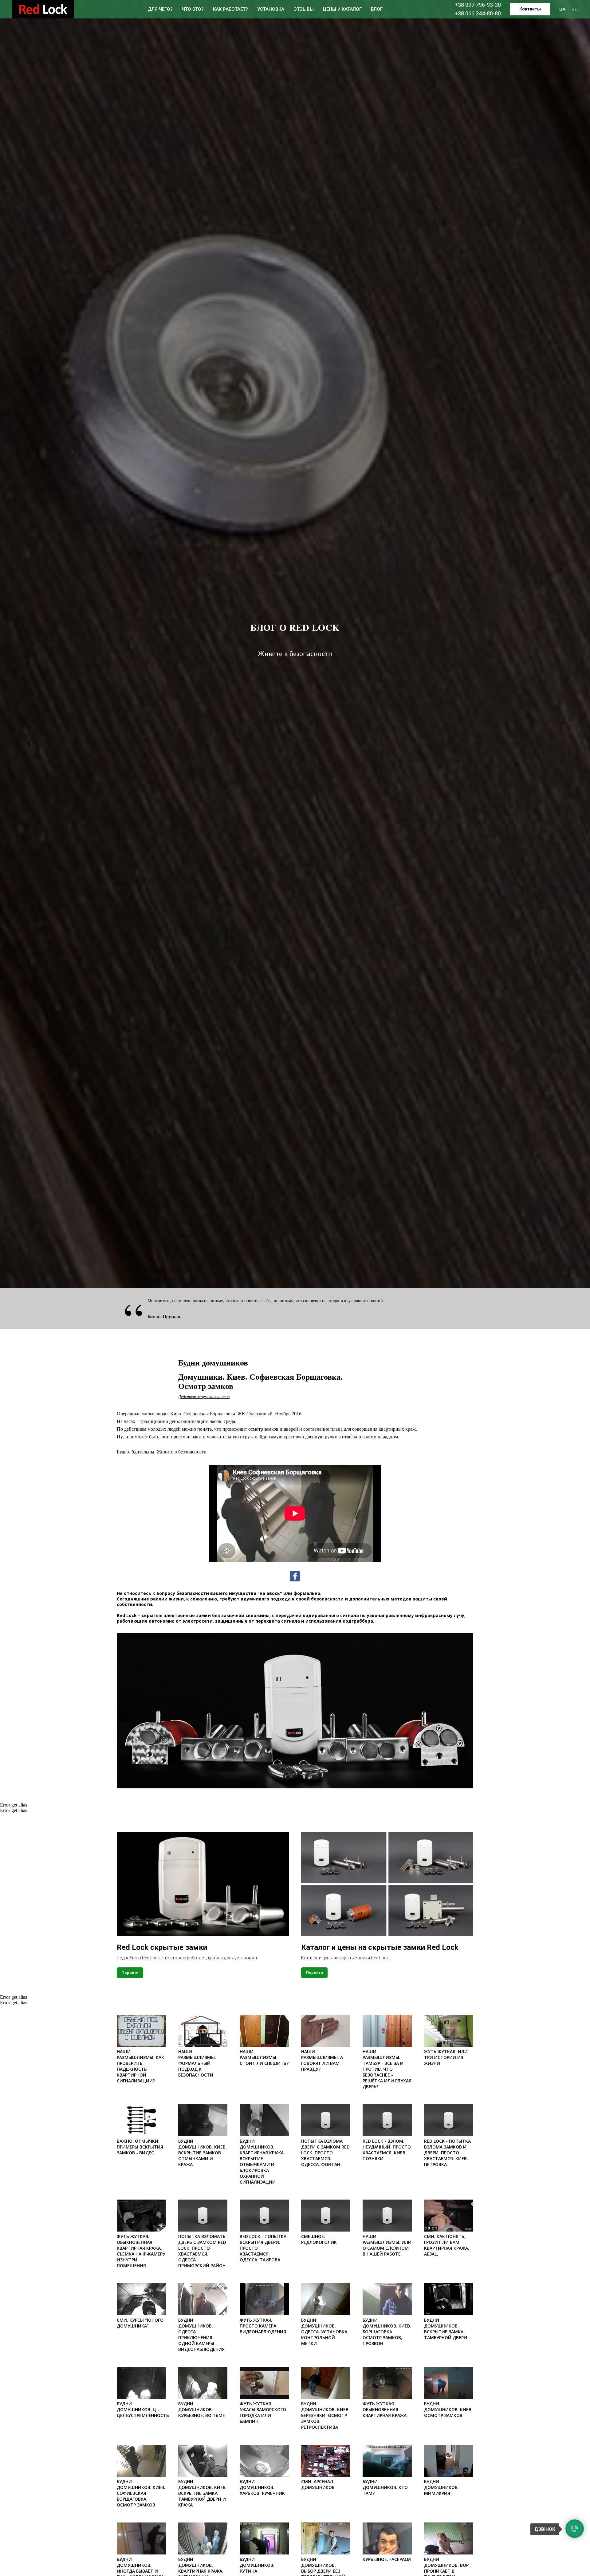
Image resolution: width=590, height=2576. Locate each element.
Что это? (193, 9)
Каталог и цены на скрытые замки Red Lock (380, 1947)
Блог (377, 9)
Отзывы (304, 9)
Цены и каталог (342, 9)
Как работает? (230, 9)
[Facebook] (295, 1576)
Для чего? (160, 9)
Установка (271, 9)
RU (575, 10)
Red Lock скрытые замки (162, 1947)
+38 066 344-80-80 (478, 13)
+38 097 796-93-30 (478, 5)
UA (562, 10)
